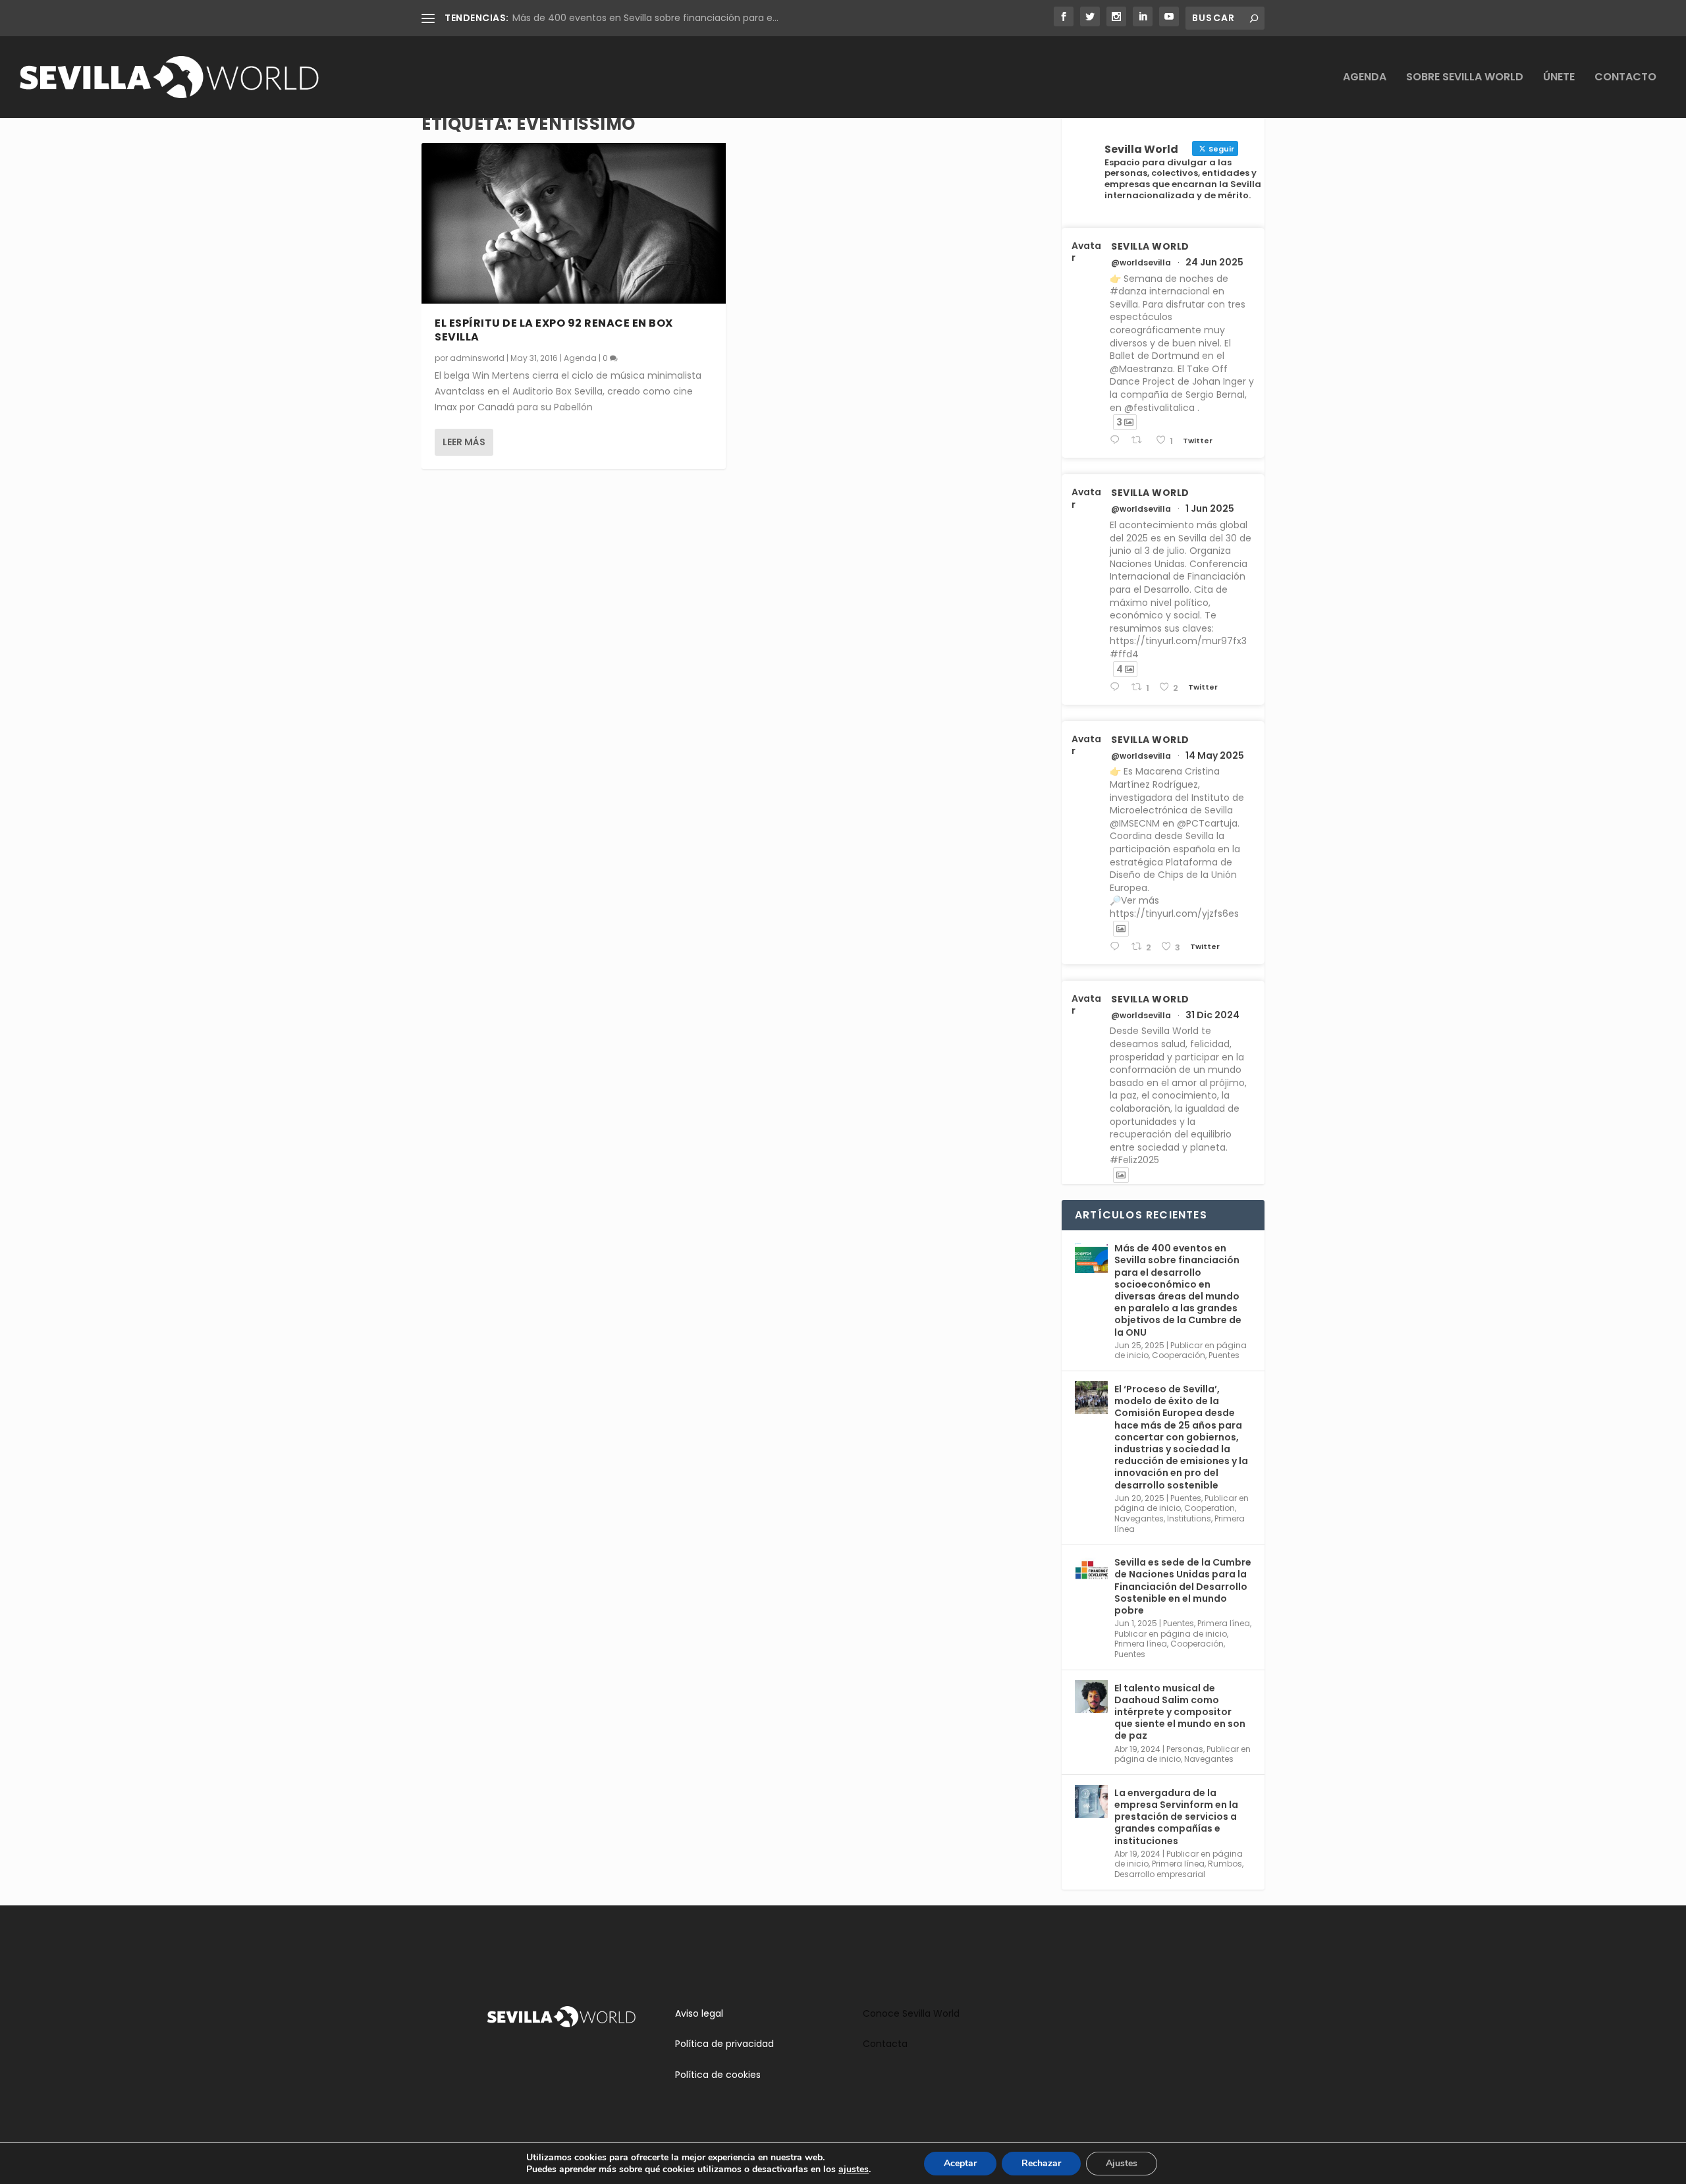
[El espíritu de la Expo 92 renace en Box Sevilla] (574, 224)
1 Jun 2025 (1210, 508)
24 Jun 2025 (1214, 262)
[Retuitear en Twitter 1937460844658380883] (1140, 440)
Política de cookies (718, 2075)
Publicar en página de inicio (1171, 1634)
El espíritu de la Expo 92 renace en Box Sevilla (554, 330)
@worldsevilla (1141, 263)
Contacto (1625, 78)
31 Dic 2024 (1212, 1015)
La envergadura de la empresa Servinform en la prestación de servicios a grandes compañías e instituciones (1176, 1817)
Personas (1185, 1749)
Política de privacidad (724, 2044)
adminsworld (477, 358)
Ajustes (1122, 2163)
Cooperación (1179, 1355)
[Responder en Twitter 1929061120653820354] (1117, 687)
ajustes (854, 2170)
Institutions (1189, 1518)
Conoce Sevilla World (911, 2013)
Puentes (1224, 1355)
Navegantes (1139, 1518)
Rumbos (1225, 1864)
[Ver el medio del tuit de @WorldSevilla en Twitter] (1121, 929)
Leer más (464, 442)
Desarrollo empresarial (1160, 1874)
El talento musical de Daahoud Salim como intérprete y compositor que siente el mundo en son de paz (1180, 1712)
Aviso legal (699, 2013)
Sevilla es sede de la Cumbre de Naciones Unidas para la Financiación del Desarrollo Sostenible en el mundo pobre (1183, 1586)
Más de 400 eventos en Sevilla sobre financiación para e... (645, 18)
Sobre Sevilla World (1465, 78)
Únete (1559, 78)
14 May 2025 (1215, 755)
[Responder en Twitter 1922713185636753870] (1117, 947)
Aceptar (960, 2163)
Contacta (885, 2044)
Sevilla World (1150, 246)
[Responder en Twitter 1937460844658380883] (1117, 440)
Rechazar (1041, 2163)
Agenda (1365, 78)
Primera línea (1224, 1623)
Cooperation (1210, 1508)
